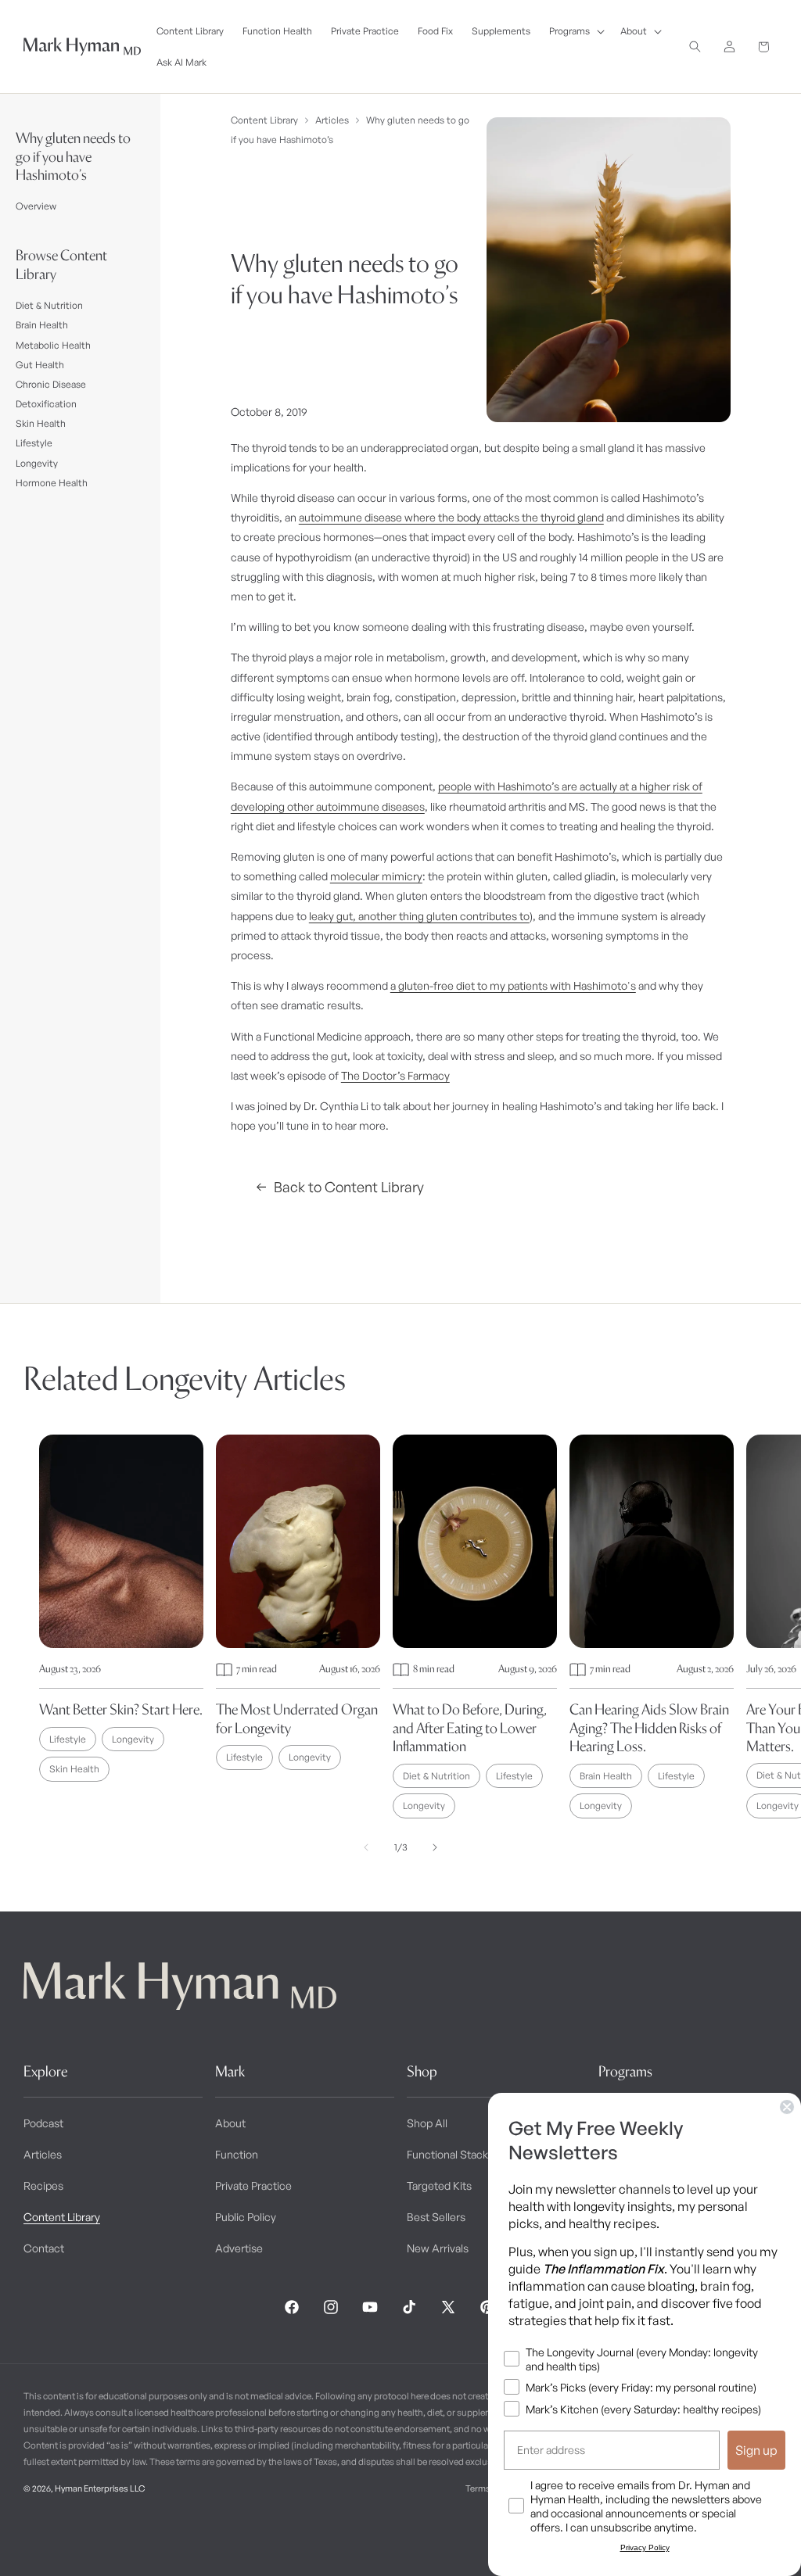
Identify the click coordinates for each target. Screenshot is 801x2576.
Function (237, 2154)
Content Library (264, 120)
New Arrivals (438, 2248)
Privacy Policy (645, 2547)
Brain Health (42, 325)
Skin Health (41, 423)
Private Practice (253, 2185)
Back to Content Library (349, 1187)
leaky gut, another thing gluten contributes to (419, 916)
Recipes (43, 2185)
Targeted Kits (439, 2185)
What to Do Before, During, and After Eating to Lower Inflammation (470, 1728)
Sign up (756, 2450)
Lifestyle (34, 443)
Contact (44, 2248)
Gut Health (40, 365)
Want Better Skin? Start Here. (121, 1709)
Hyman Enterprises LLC (100, 2488)
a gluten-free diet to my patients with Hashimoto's (513, 985)
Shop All (427, 2123)
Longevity (37, 463)
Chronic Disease (51, 384)
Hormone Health (52, 483)
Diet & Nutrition (49, 305)
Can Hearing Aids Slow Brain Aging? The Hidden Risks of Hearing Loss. (649, 1728)
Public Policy (246, 2217)
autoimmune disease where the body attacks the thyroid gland (451, 517)
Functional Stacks (450, 2154)
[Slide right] (435, 1847)
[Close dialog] (787, 2107)
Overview (36, 206)
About (230, 2123)
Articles (332, 120)
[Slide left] (366, 1847)
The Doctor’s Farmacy (395, 1075)
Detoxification (46, 404)
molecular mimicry (376, 876)
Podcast (43, 2123)
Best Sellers (436, 2217)
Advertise (239, 2248)
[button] (575, 31)
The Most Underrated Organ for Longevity (297, 1718)
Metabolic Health (53, 345)
